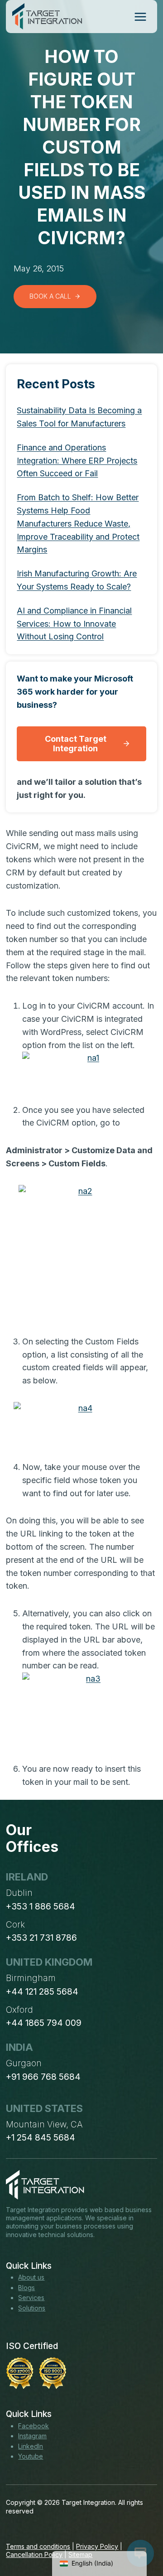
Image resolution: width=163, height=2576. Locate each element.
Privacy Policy (97, 2546)
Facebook (34, 2426)
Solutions (32, 2308)
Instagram (32, 2436)
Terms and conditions (38, 2546)
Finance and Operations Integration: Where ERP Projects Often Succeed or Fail (77, 461)
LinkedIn (31, 2446)
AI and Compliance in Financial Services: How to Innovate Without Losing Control (74, 624)
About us (31, 2277)
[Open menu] (140, 17)
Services (31, 2298)
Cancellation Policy (34, 2554)
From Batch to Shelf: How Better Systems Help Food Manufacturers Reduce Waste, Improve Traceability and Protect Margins (78, 523)
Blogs (26, 2288)
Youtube (31, 2456)
